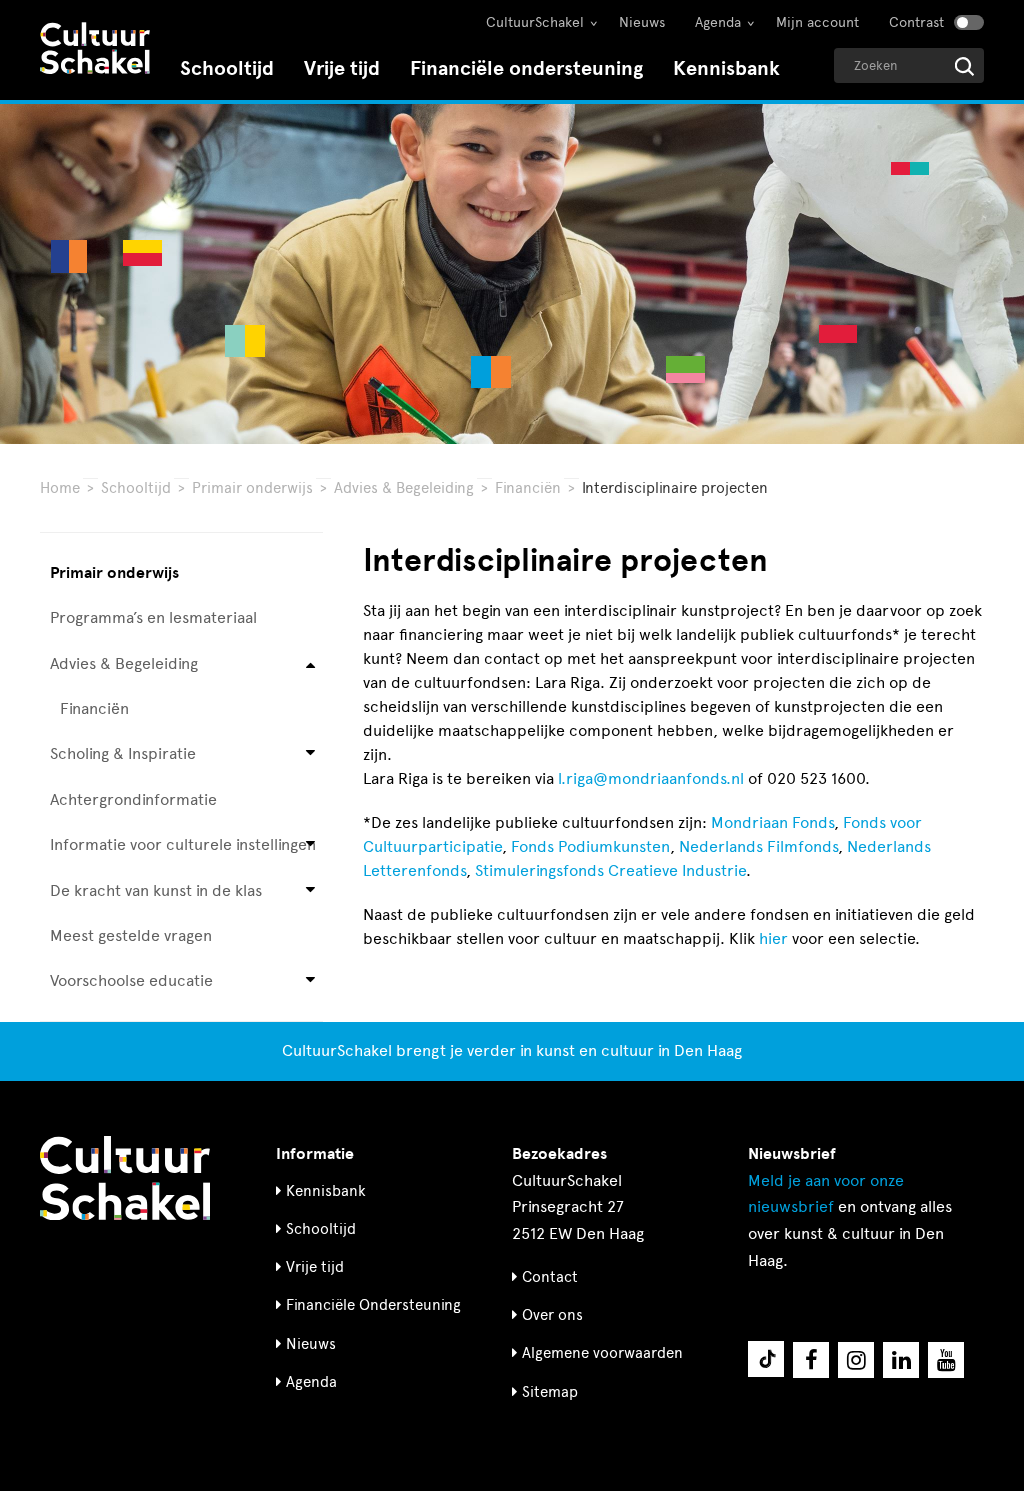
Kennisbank (726, 68)
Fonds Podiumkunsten (590, 846)
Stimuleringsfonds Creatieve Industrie (610, 870)
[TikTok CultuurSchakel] (766, 1359)
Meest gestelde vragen (131, 935)
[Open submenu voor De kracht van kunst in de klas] (310, 890)
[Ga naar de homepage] (95, 50)
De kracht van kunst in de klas (156, 890)
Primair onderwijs (252, 488)
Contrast (916, 22)
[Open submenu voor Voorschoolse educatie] (310, 981)
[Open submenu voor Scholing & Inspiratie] (310, 754)
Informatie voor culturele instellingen (183, 844)
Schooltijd (227, 68)
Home (60, 488)
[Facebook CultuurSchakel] (811, 1360)
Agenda (718, 22)
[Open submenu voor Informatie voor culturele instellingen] (310, 845)
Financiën (528, 488)
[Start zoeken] (964, 66)
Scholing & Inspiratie (123, 753)
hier (773, 938)
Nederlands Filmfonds (758, 846)
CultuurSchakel (535, 22)
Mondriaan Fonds (772, 822)
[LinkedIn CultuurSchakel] (901, 1360)
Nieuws (642, 22)
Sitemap (550, 1392)
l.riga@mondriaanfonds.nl (651, 778)
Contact (550, 1277)
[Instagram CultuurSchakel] (856, 1360)
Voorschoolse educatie (131, 980)
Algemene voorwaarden (602, 1353)
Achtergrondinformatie (133, 799)
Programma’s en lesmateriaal (153, 617)
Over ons (552, 1315)
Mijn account (817, 22)
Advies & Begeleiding (404, 488)
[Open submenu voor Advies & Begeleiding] (310, 663)
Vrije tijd (342, 68)
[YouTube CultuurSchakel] (946, 1360)
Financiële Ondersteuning (373, 1305)
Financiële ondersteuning (526, 68)
